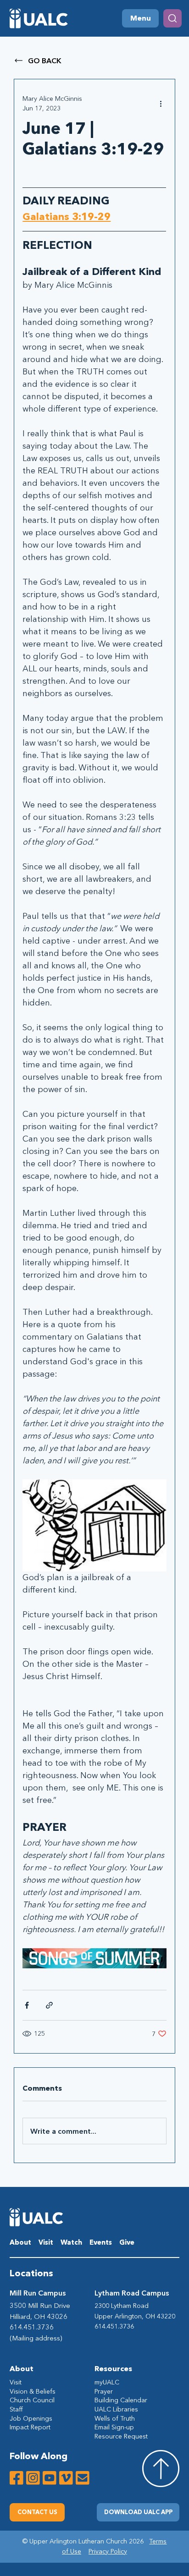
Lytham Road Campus (132, 2293)
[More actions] (161, 104)
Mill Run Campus (38, 2293)
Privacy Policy (108, 2551)
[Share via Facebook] (27, 2005)
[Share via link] (49, 2005)
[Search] (172, 18)
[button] (138, 2512)
